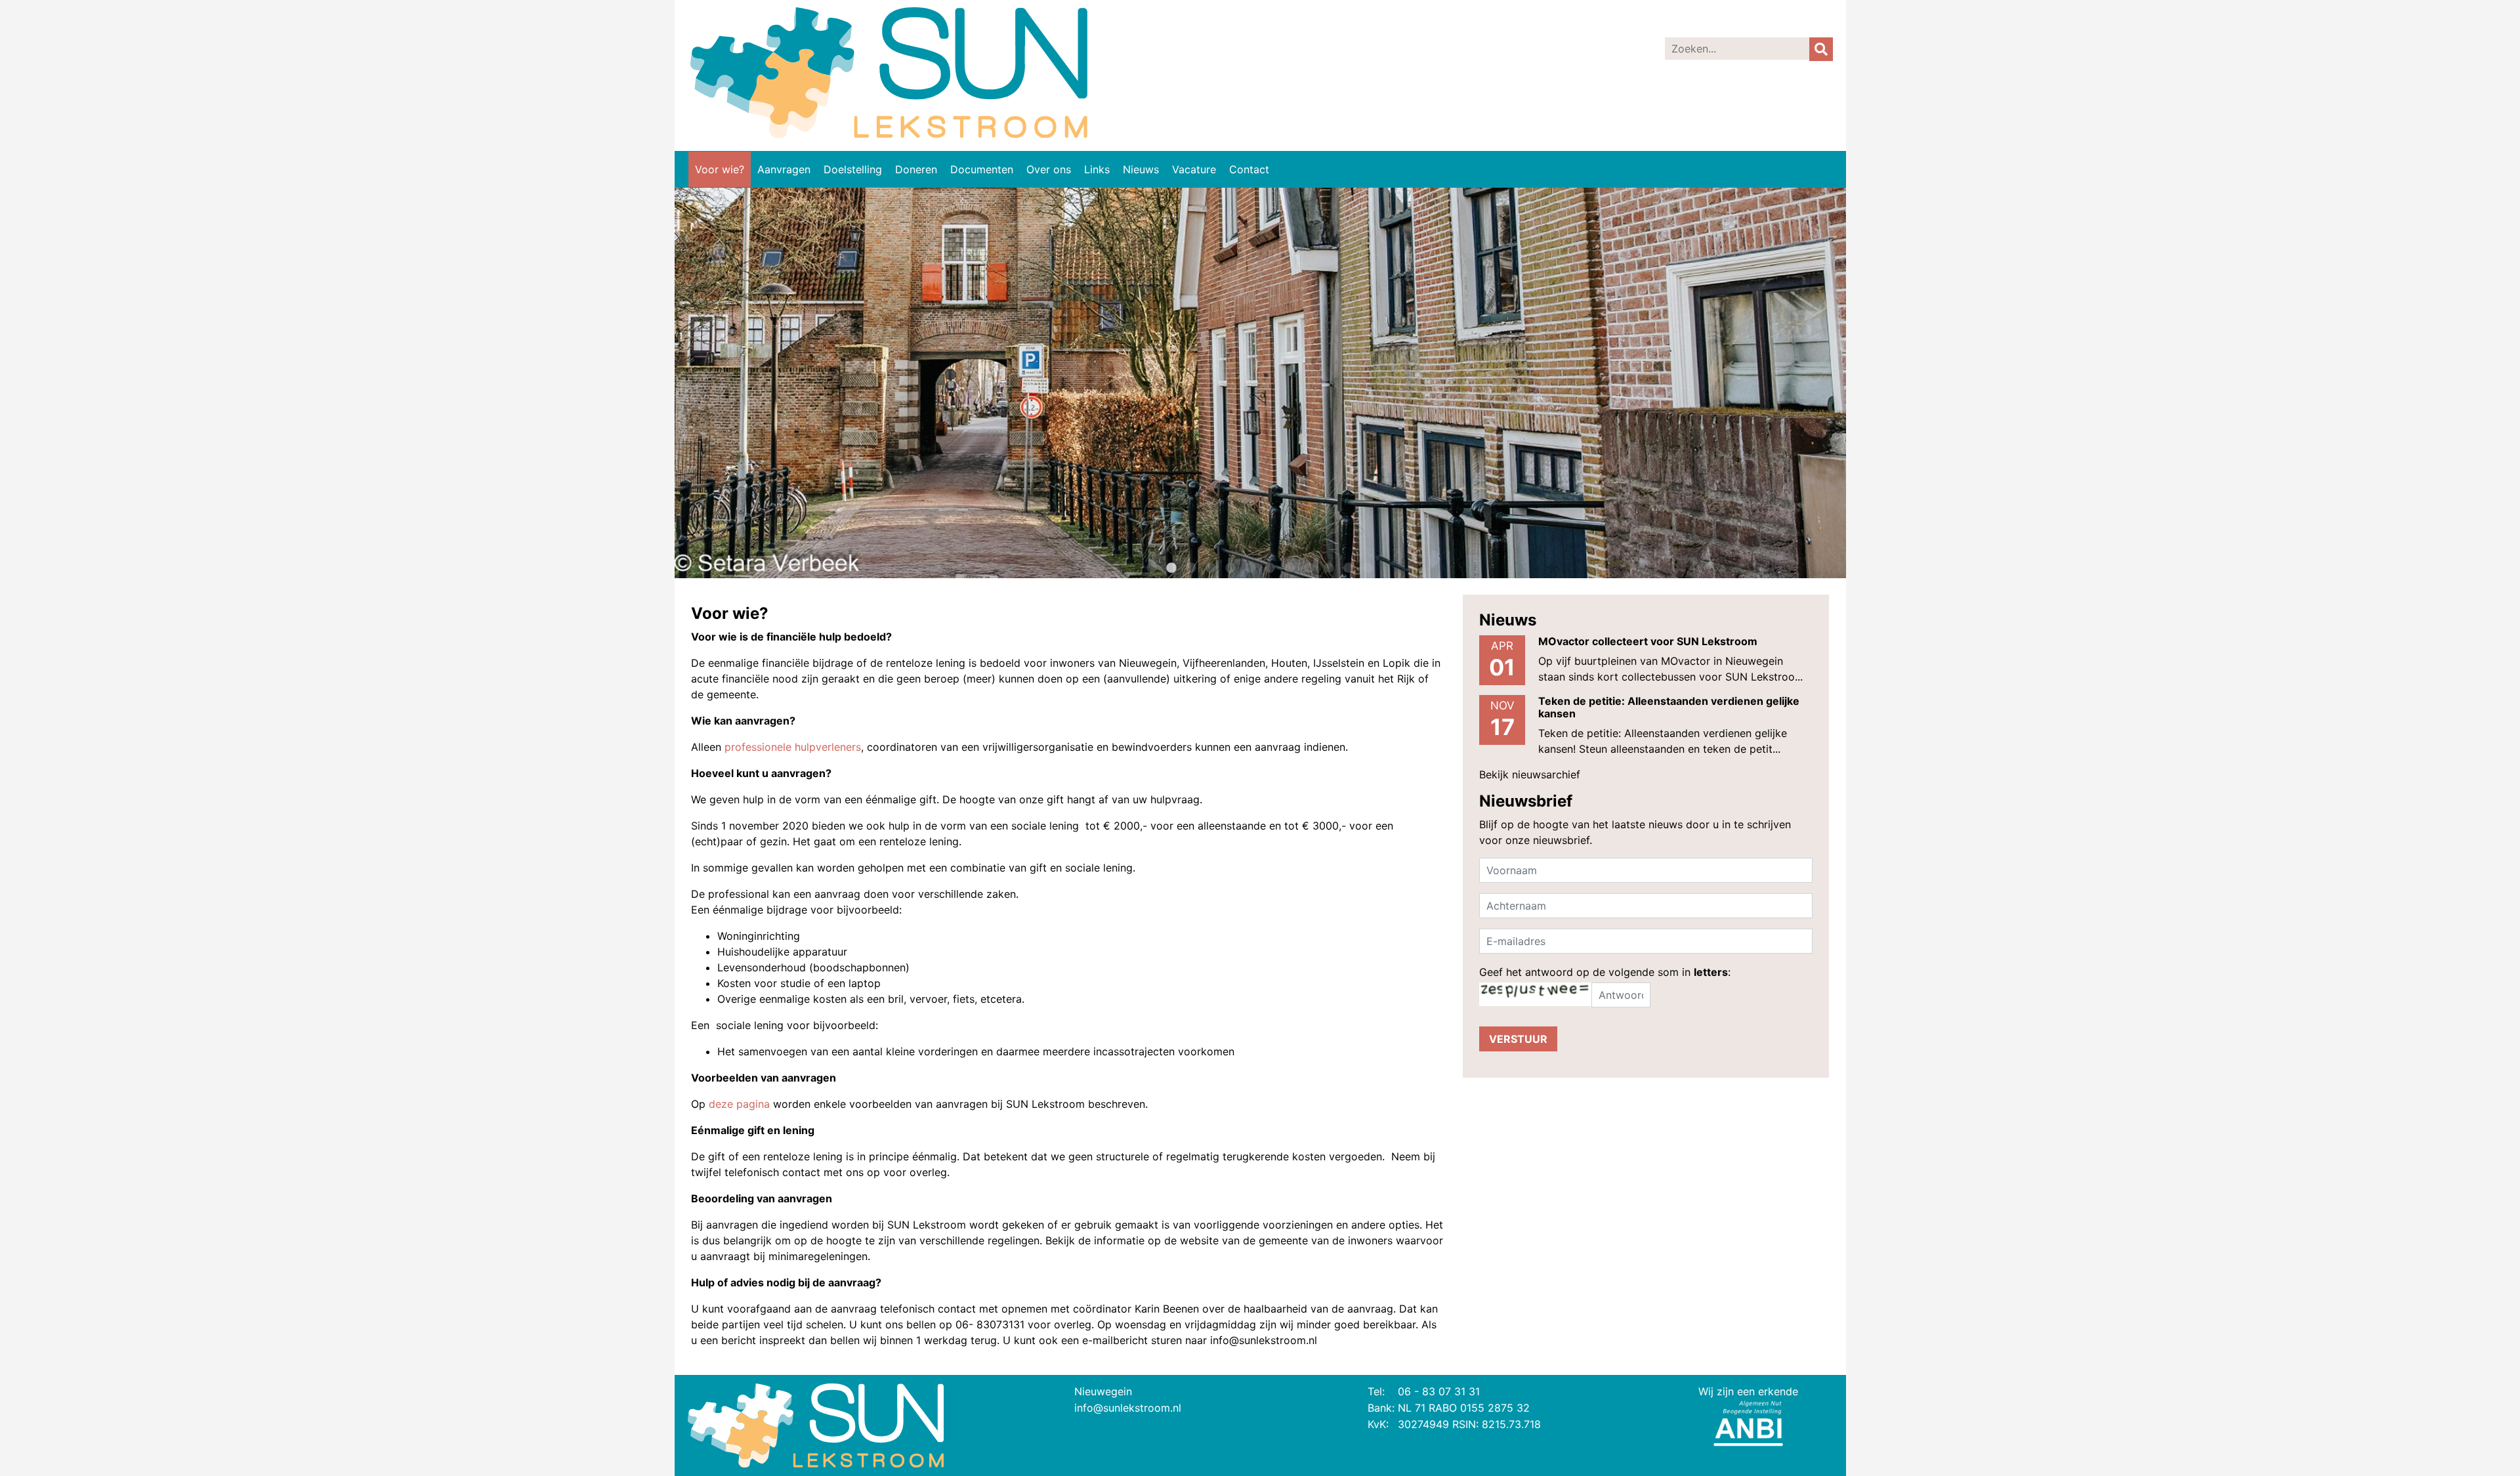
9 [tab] (1309, 568)
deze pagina (739, 1104)
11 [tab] (1349, 568)
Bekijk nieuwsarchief (1530, 774)
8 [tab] (1290, 568)
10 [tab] (1329, 568)
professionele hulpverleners (793, 747)
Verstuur (1518, 1039)
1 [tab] (1152, 568)
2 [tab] (1171, 568)
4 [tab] (1211, 568)
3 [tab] (1191, 568)
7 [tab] (1270, 568)
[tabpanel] (1260, 383)
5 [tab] (1230, 568)
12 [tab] (1368, 568)
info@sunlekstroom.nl (1128, 1408)
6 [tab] (1250, 568)
